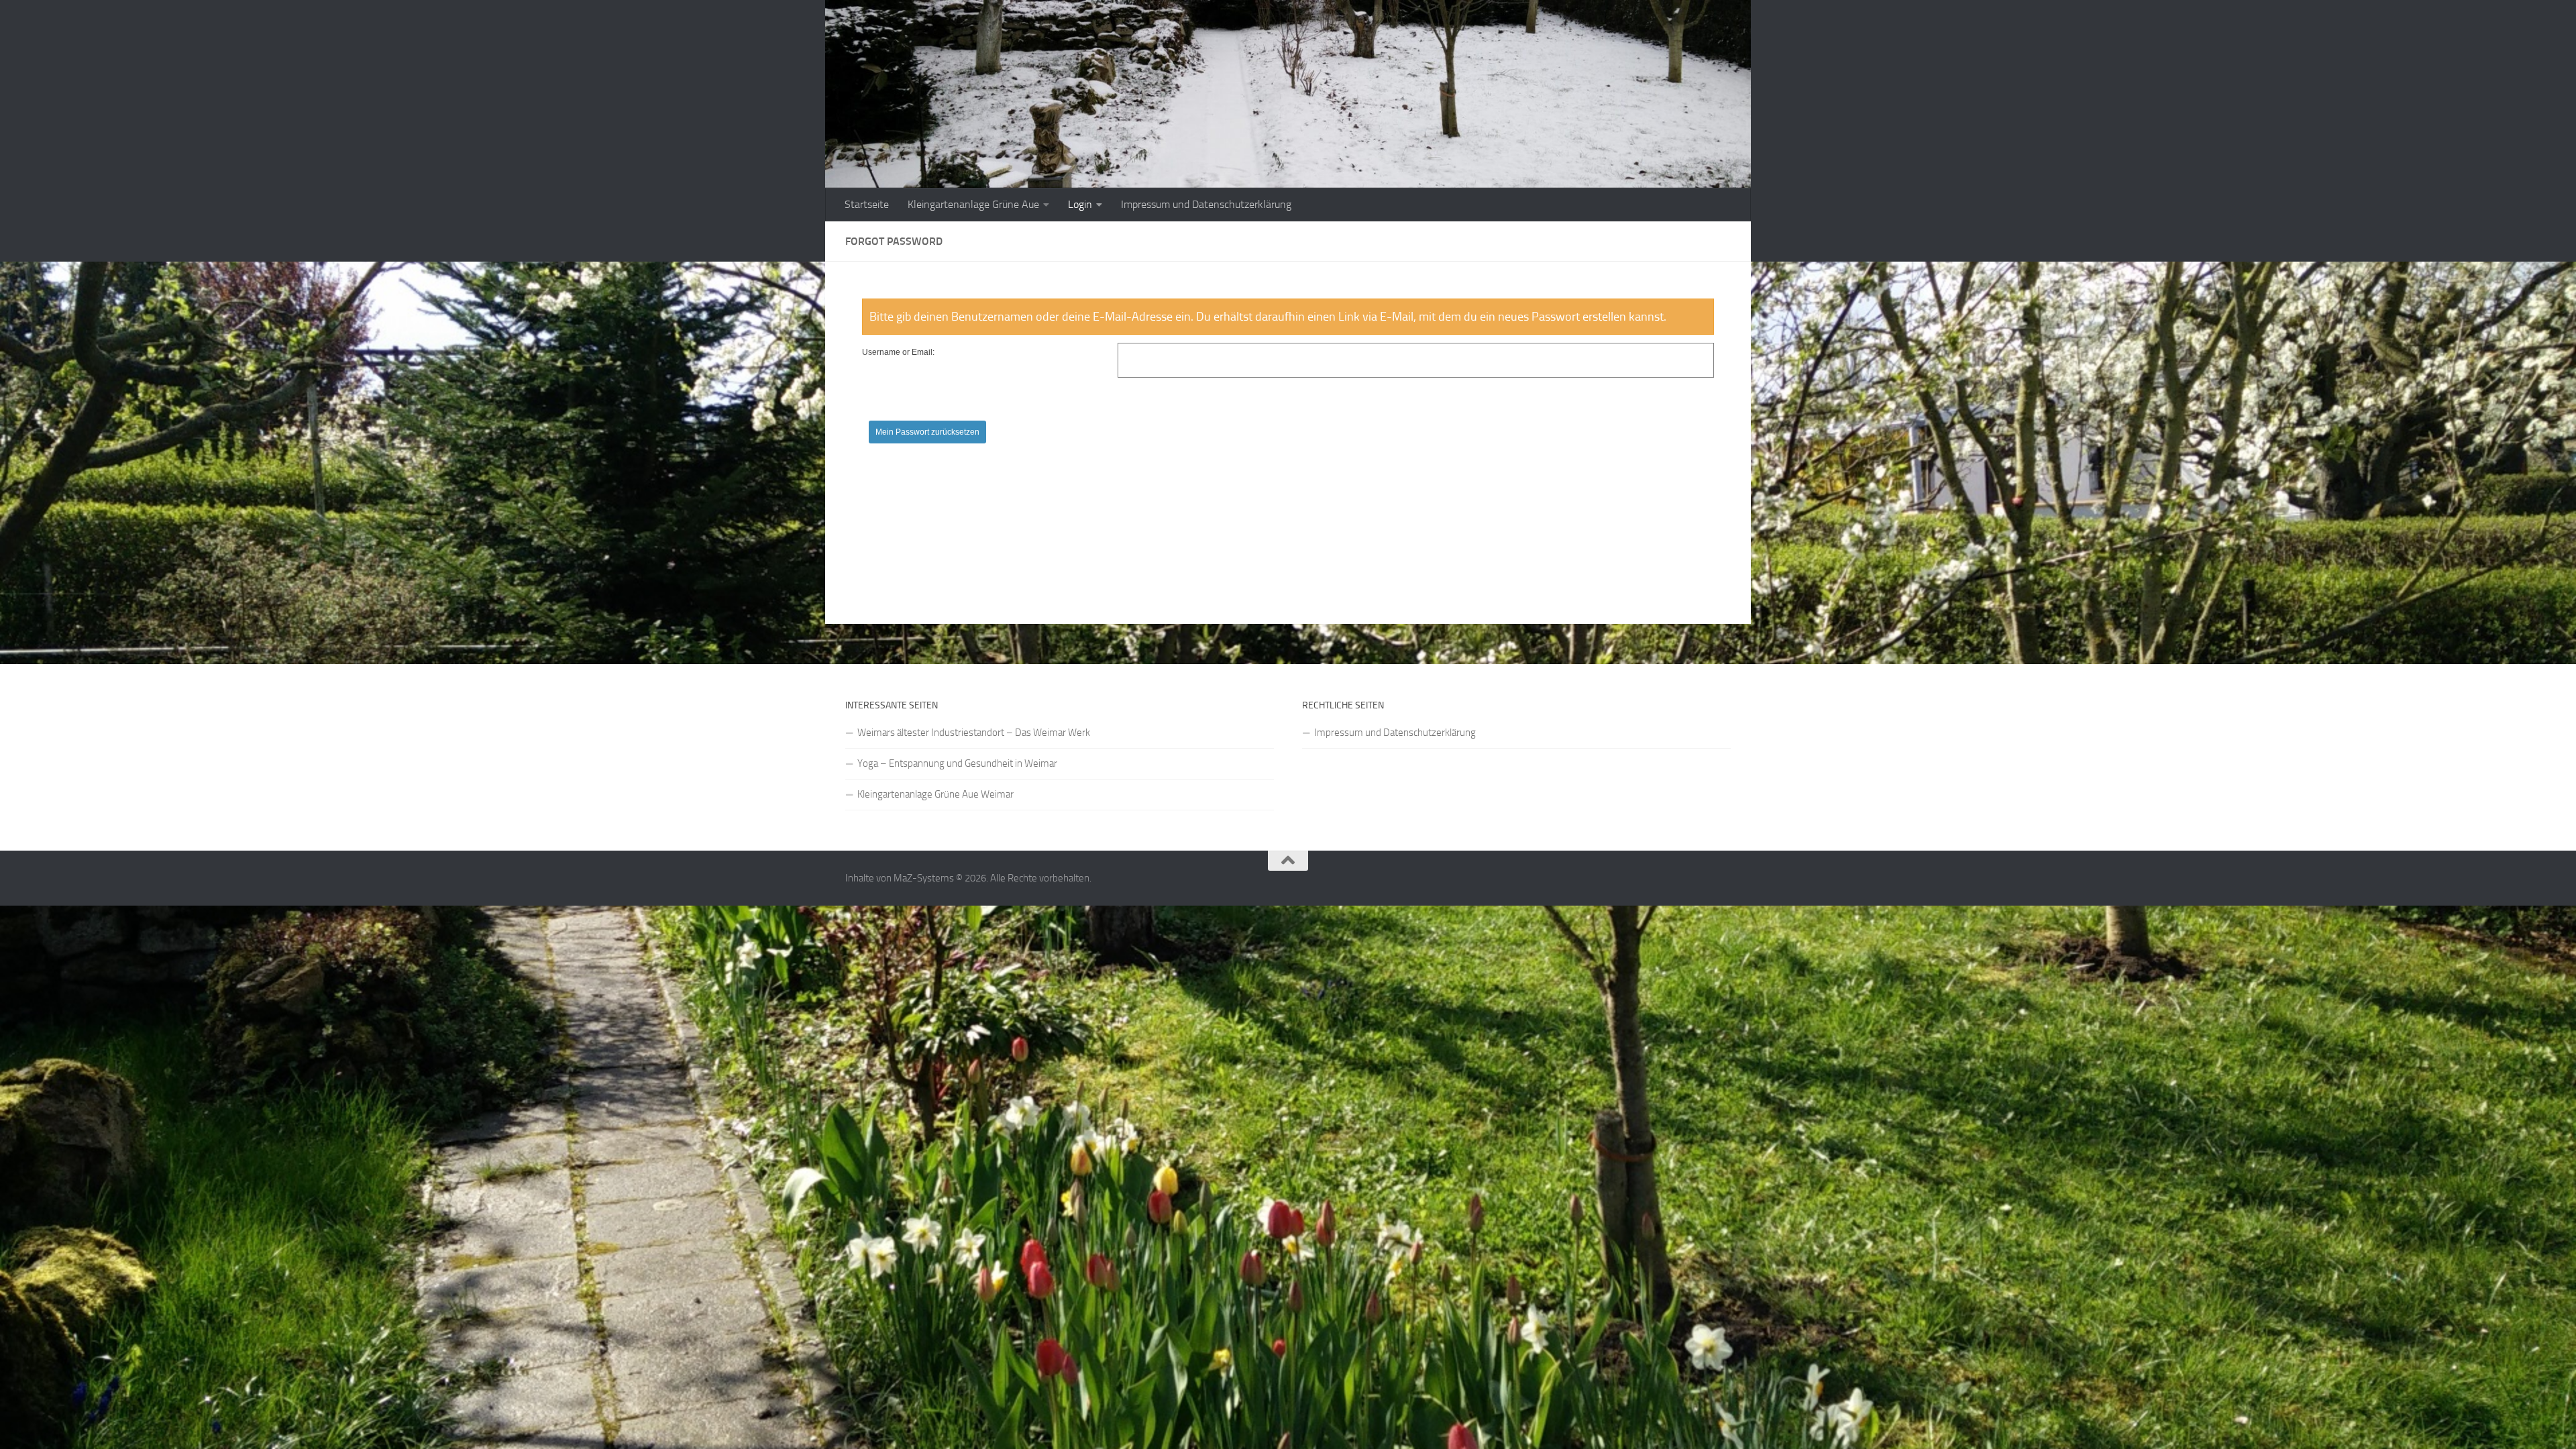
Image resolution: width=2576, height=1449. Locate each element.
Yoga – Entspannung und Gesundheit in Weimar (957, 763)
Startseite (867, 204)
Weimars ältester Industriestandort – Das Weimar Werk (974, 733)
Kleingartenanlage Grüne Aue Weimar (935, 794)
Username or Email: (898, 352)
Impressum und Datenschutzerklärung (1206, 204)
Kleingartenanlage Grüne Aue (973, 204)
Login (1080, 204)
